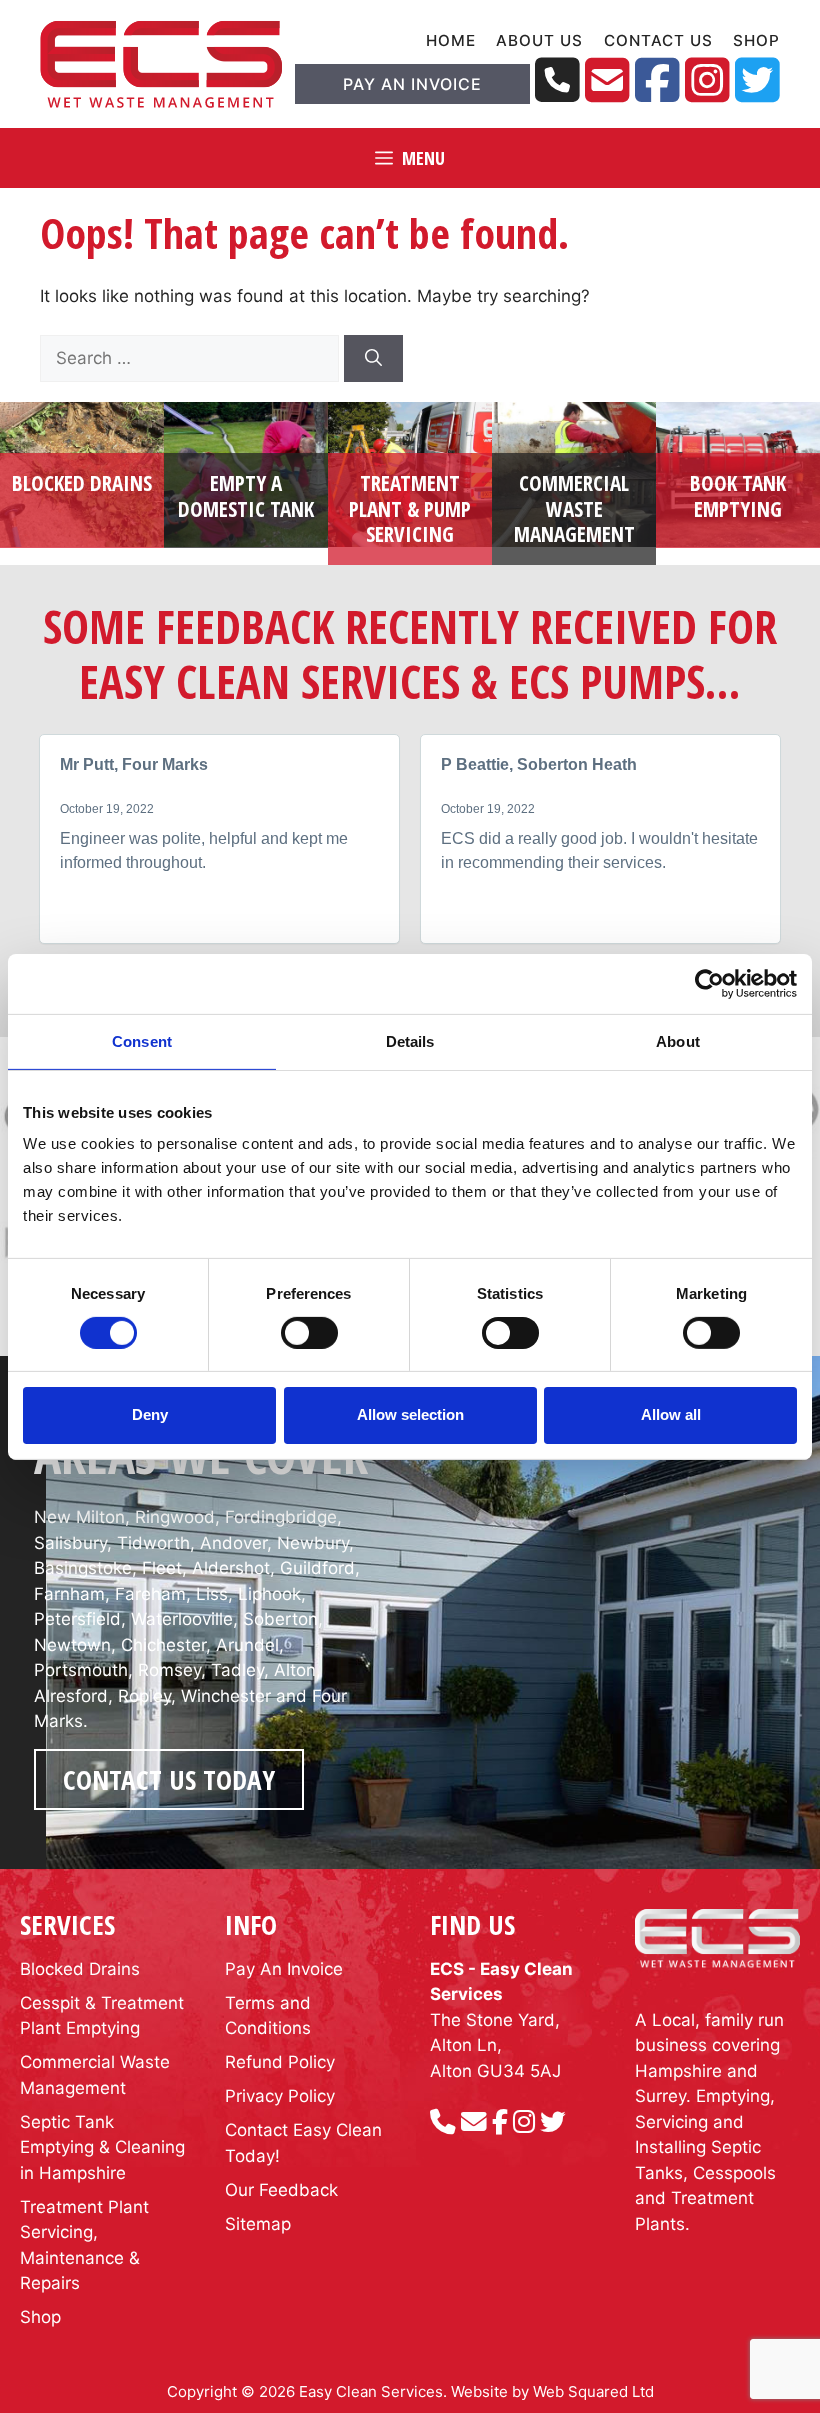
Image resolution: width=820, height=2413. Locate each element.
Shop (756, 40)
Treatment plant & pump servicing (410, 508)
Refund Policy (280, 2062)
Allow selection (410, 1414)
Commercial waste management (574, 508)
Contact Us (658, 40)
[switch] (309, 1333)
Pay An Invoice (412, 84)
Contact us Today (169, 1779)
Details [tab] (410, 1040)
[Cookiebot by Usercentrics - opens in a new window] (709, 983)
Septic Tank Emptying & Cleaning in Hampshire (102, 2147)
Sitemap (258, 2224)
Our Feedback (281, 2190)
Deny (150, 1414)
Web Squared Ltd (593, 2391)
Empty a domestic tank (246, 495)
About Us (539, 40)
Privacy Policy (280, 2096)
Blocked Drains (82, 483)
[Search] (373, 359)
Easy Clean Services (371, 2391)
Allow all (671, 1414)
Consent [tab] (142, 1040)
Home (451, 40)
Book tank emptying (738, 495)
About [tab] (678, 1040)
